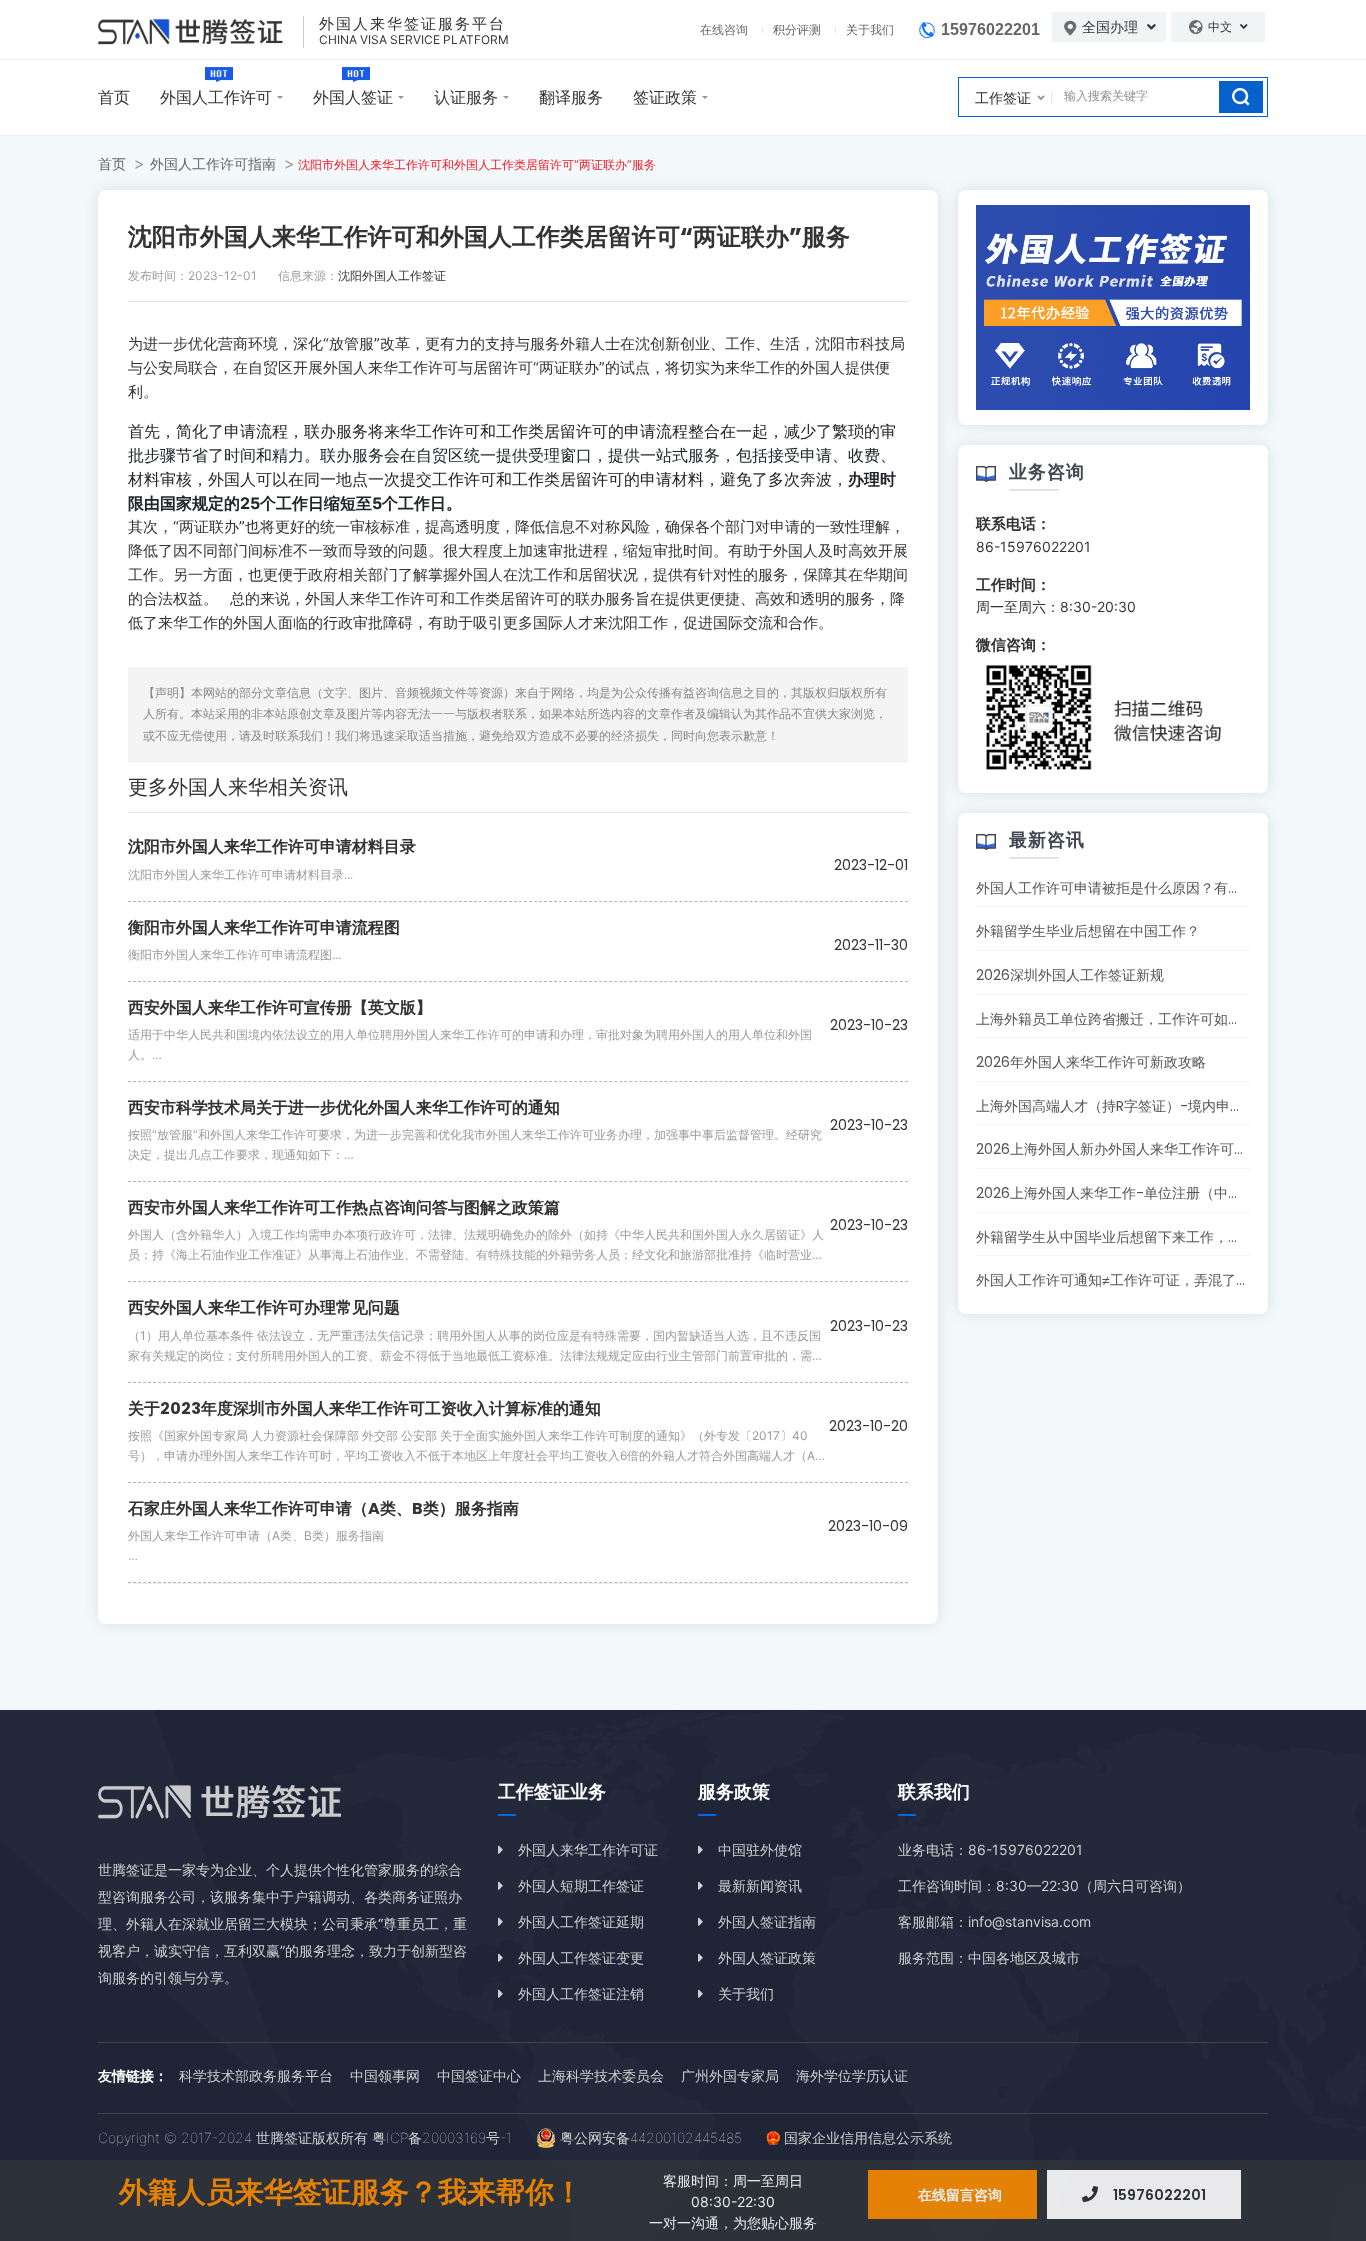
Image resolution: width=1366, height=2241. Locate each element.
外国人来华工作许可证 (588, 1849)
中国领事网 (385, 2075)
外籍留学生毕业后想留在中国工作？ (1088, 931)
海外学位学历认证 (852, 2075)
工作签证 (1003, 97)
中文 (1221, 26)
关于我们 (870, 29)
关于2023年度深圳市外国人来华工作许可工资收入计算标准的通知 (364, 1408)
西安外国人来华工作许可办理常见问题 (264, 1307)
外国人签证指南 (767, 1921)
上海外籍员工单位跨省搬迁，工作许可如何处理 (1123, 1019)
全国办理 (1112, 27)
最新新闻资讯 (760, 1885)
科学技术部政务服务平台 (256, 2075)
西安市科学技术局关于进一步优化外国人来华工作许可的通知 (344, 1107)
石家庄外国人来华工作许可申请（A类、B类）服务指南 (323, 1508)
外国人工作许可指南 (213, 163)
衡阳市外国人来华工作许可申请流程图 (264, 927)
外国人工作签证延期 (581, 1921)
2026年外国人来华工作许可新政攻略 (1091, 1062)
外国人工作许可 (216, 97)
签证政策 (665, 97)
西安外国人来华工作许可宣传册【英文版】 (280, 1007)
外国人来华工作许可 (390, 367)
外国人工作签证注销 (581, 1993)
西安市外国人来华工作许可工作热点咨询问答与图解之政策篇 (344, 1207)
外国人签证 (353, 97)
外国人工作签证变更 (581, 1957)
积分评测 (797, 29)
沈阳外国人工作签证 (392, 275)
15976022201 (990, 29)
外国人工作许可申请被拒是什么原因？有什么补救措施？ (1151, 888)
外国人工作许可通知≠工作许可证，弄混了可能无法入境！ (1155, 1280)
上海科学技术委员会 (601, 2075)
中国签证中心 (479, 2075)
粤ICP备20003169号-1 (442, 2137)
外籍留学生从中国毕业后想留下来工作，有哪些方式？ (1144, 1237)
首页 (114, 97)
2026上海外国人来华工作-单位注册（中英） (1116, 1193)
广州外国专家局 (730, 2075)
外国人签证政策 (767, 1957)
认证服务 (466, 97)
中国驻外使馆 (760, 1849)
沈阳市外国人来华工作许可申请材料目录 (272, 846)
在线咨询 (724, 29)
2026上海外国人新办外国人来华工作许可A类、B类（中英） (1162, 1149)
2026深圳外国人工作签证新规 (1070, 975)
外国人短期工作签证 (581, 1885)
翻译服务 (571, 97)
